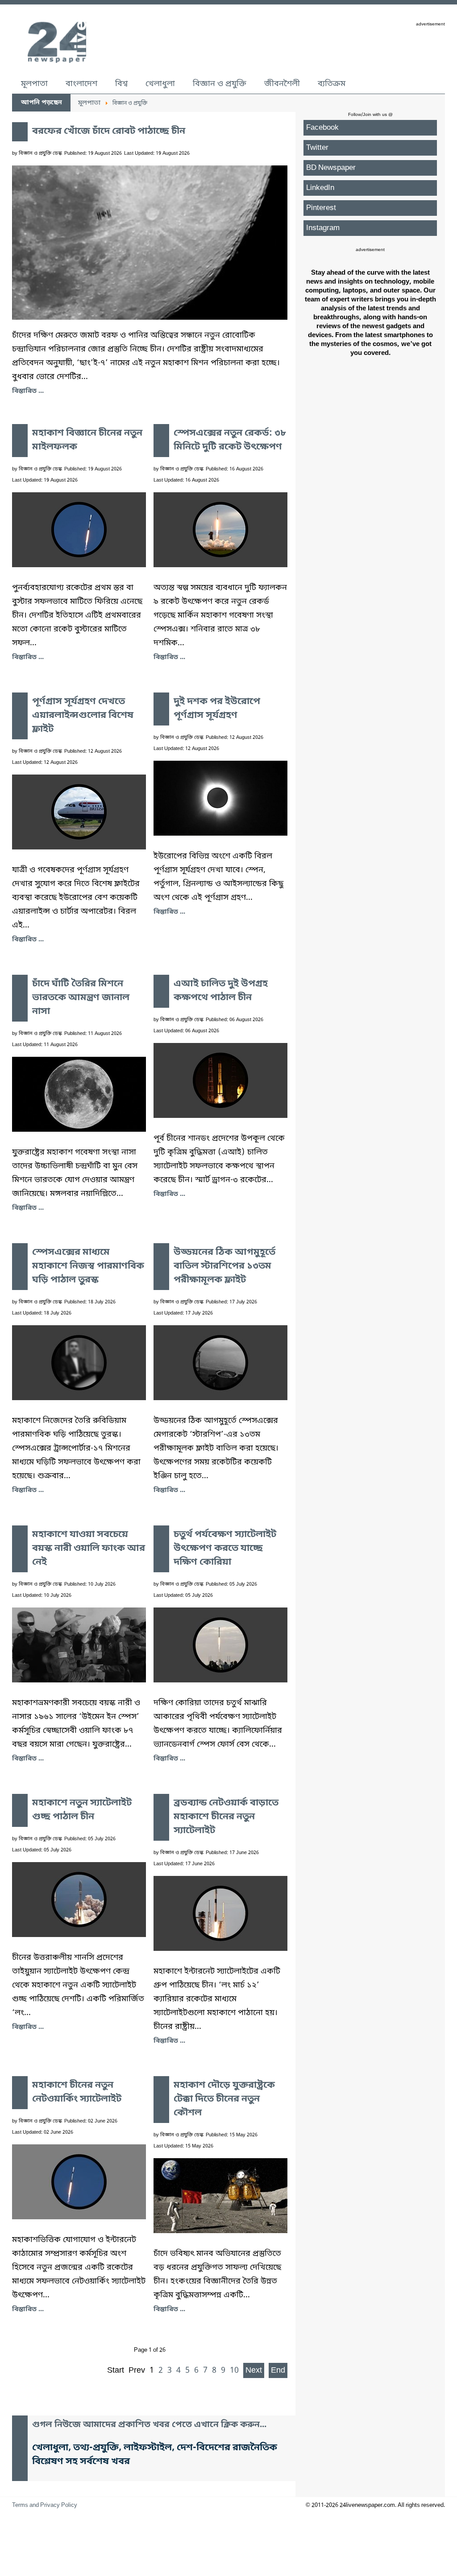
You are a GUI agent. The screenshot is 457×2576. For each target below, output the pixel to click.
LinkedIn (320, 188)
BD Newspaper (331, 168)
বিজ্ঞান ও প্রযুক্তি (220, 84)
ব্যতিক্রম (332, 84)
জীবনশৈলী (282, 84)
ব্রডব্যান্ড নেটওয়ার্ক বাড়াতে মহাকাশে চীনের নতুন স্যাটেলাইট (226, 1817)
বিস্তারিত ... (28, 391)
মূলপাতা (34, 84)
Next (254, 2370)
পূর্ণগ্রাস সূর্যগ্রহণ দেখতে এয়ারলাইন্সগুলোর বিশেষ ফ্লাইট (83, 716)
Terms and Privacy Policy (45, 2505)
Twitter (317, 148)
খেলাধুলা (160, 84)
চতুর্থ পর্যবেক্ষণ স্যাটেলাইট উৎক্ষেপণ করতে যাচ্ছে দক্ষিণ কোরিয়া (225, 1549)
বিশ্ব (121, 84)
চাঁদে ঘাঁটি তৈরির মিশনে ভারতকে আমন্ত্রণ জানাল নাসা (81, 998)
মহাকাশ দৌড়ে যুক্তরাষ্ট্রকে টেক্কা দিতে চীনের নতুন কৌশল (224, 2099)
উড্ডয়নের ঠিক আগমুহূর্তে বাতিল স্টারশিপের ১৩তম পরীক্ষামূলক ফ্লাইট (224, 1266)
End (278, 2370)
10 (234, 2370)
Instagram (323, 228)
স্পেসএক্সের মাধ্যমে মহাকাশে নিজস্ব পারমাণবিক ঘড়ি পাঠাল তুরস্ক (88, 1266)
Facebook (322, 128)
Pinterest (321, 208)
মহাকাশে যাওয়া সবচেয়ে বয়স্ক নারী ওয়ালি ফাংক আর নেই (89, 1549)
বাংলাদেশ (81, 84)
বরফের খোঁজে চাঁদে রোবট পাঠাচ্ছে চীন (109, 132)
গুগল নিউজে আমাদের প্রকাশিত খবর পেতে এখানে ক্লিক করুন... (149, 2425)
